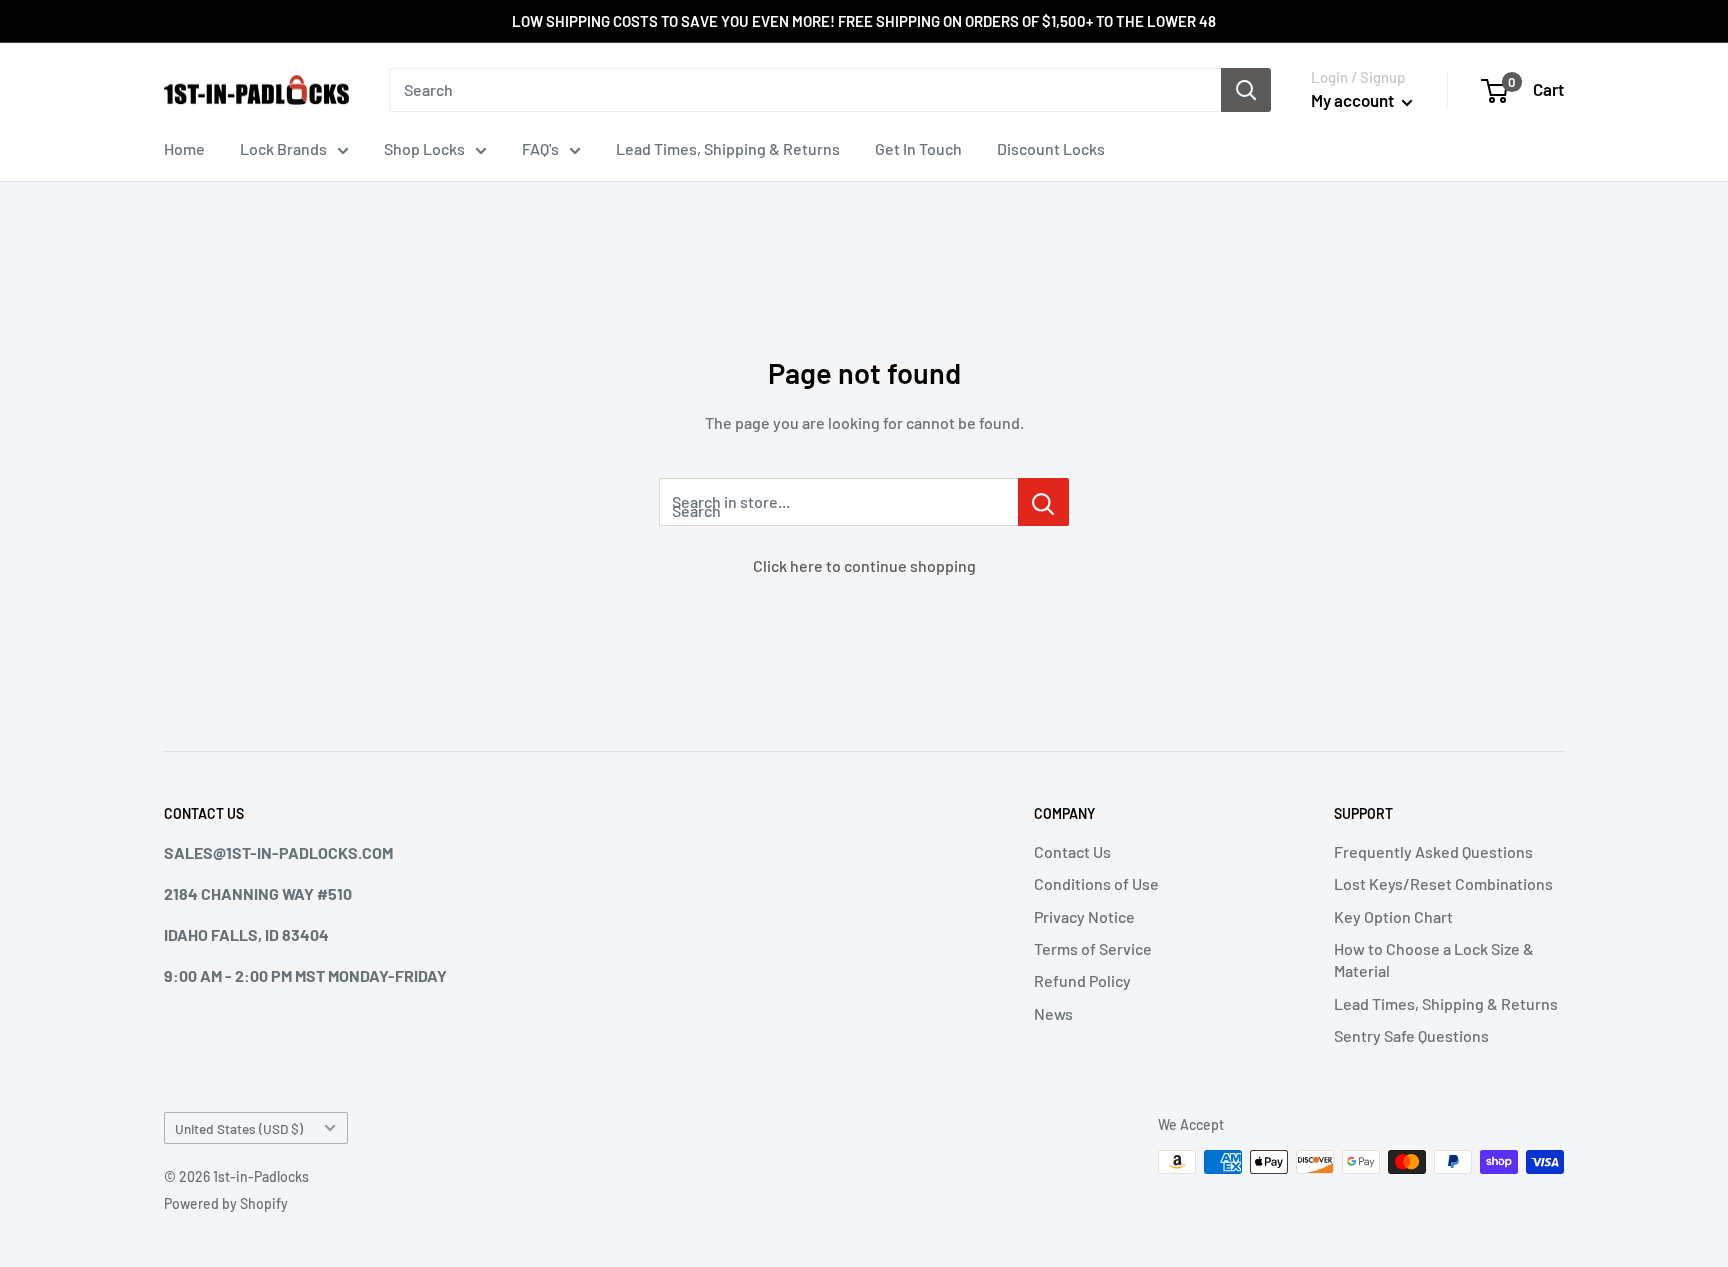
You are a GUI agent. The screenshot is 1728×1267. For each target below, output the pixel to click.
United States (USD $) (239, 1128)
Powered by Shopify (226, 1203)
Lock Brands (283, 148)
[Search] (1246, 90)
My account (1354, 100)
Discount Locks (1051, 148)
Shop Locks (424, 148)
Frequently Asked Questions (1433, 851)
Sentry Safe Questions (1411, 1035)
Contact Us (1072, 851)
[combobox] (805, 90)
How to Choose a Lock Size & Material (1434, 959)
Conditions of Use (1096, 883)
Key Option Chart (1393, 916)
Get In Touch (918, 148)
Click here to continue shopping (864, 565)
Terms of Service (1093, 948)
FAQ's (540, 148)
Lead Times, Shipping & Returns (728, 148)
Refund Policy (1082, 980)
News (1053, 1013)
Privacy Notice (1084, 916)
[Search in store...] (1043, 502)
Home (184, 148)
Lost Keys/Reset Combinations (1443, 883)
